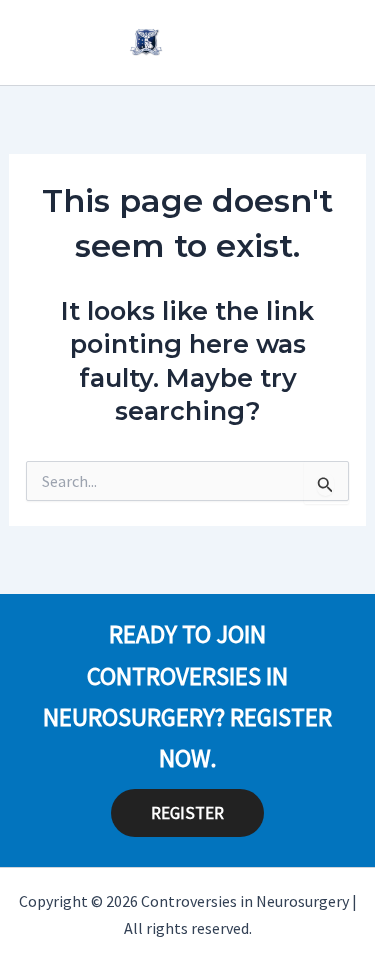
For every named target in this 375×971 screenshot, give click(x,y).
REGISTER (187, 813)
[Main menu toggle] (330, 42)
